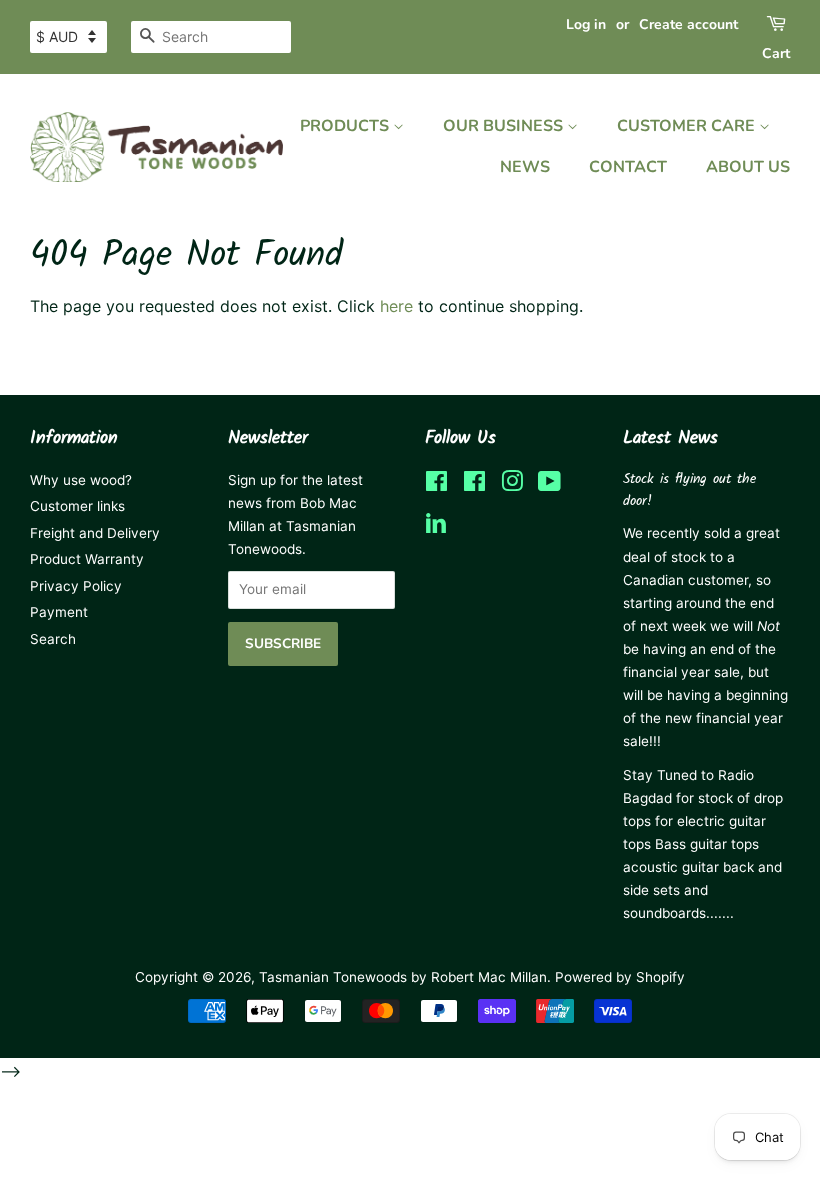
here (396, 306)
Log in (586, 24)
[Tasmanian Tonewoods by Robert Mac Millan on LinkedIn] (436, 529)
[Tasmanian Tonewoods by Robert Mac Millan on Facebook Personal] (474, 485)
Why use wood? (81, 480)
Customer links (77, 506)
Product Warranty (87, 559)
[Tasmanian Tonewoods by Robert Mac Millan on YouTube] (549, 485)
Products (346, 126)
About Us (748, 167)
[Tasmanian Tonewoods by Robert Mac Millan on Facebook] (436, 485)
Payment (59, 612)
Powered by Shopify (620, 977)
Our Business (505, 126)
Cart (776, 53)
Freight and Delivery (95, 533)
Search (53, 639)
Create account (688, 24)
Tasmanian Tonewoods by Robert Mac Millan (403, 977)
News (525, 167)
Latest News (670, 438)
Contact (628, 167)
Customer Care (688, 126)
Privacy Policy (76, 586)
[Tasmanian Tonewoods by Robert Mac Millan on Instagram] (512, 485)
